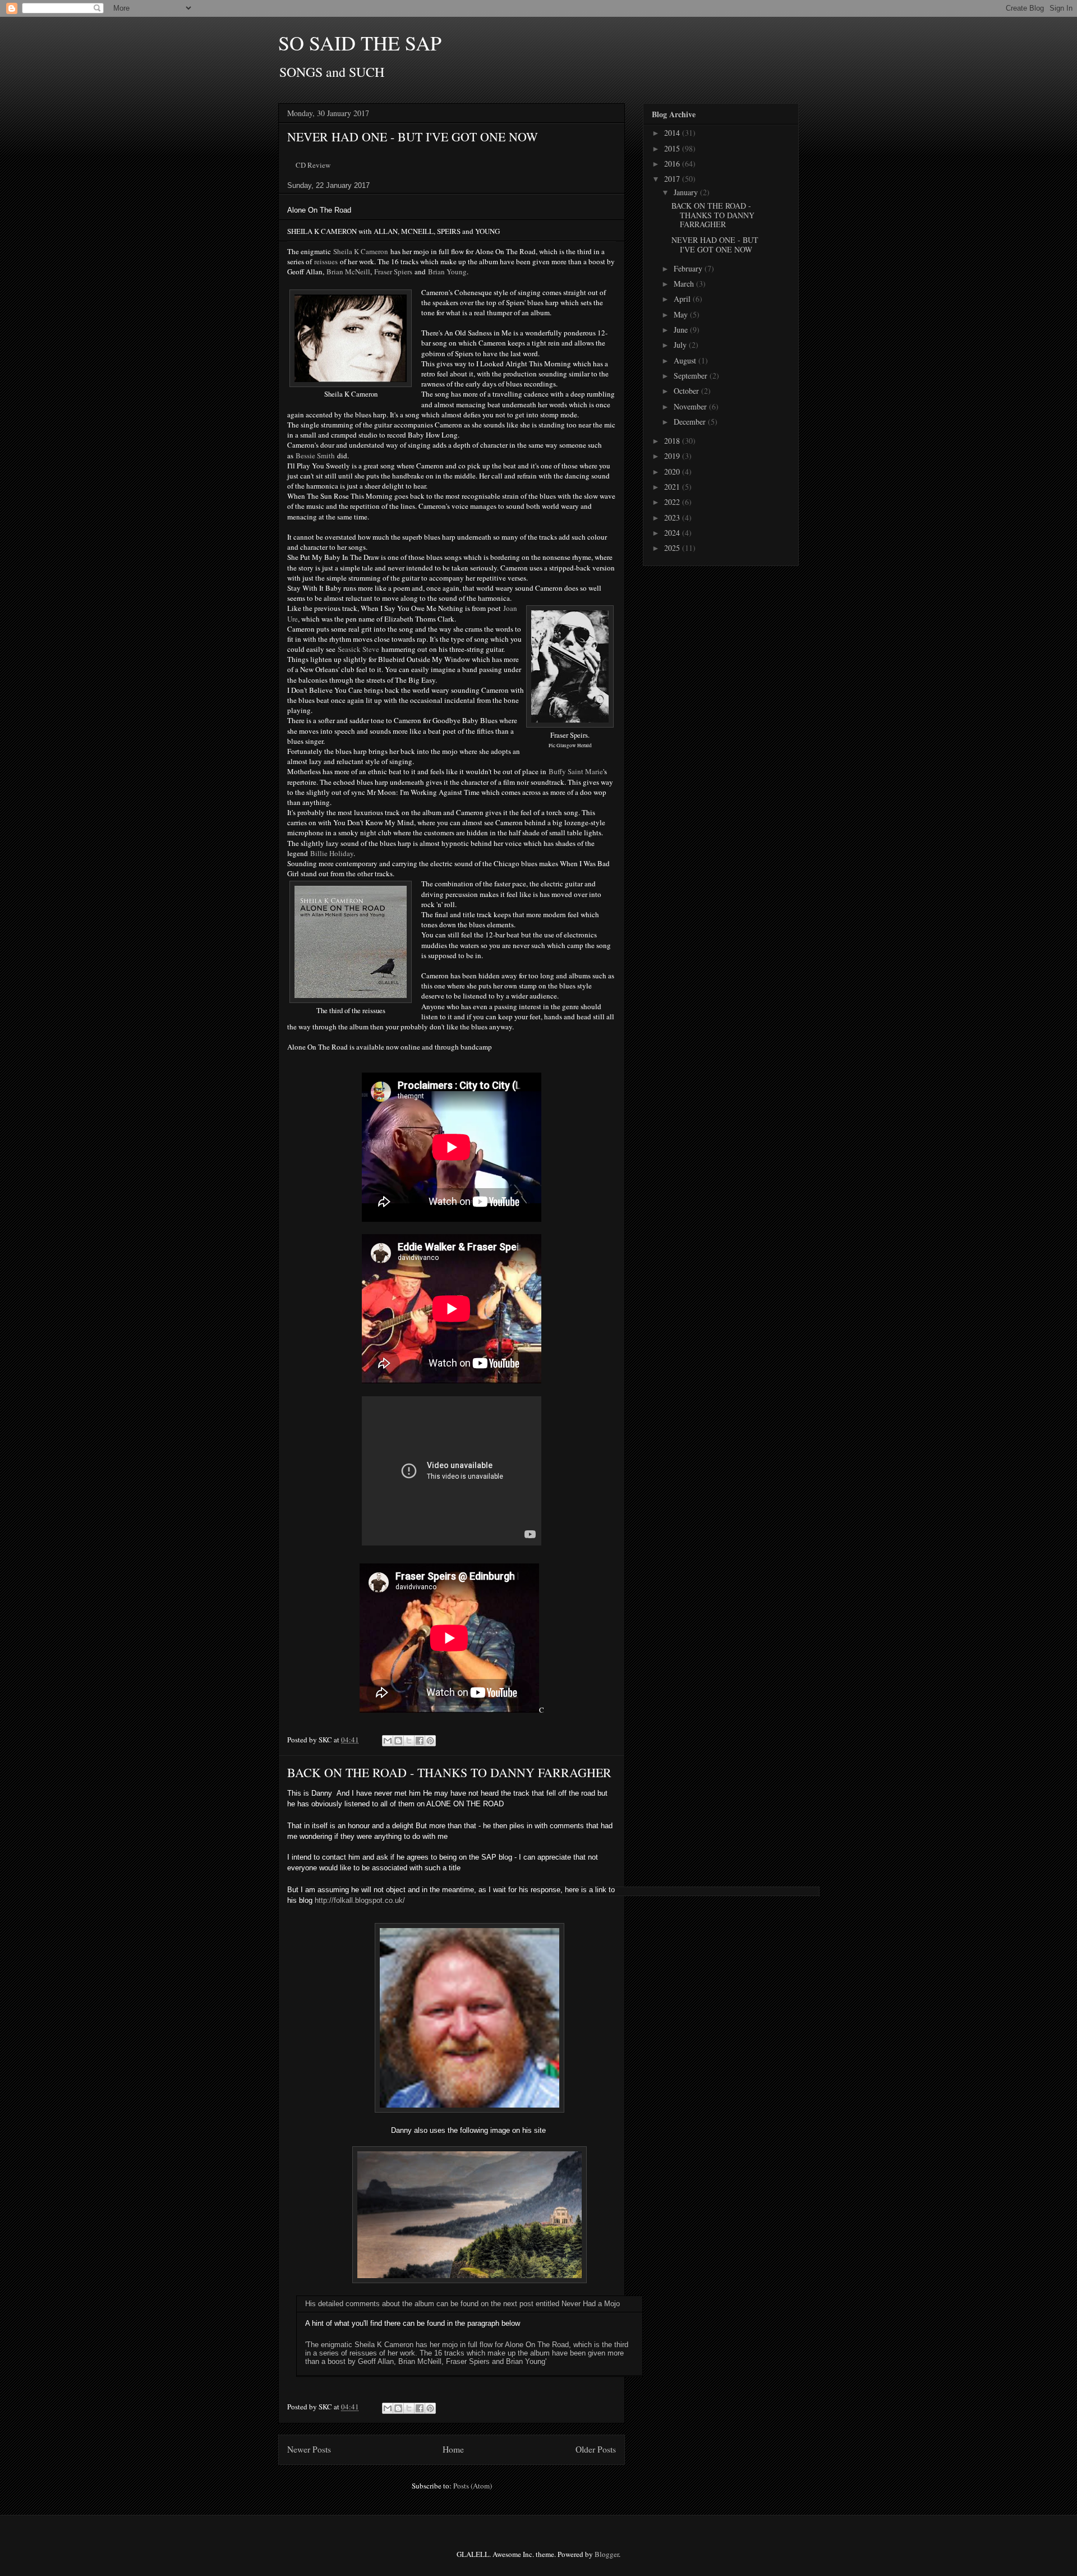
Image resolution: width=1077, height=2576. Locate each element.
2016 (673, 164)
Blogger (607, 2554)
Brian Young (447, 272)
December (691, 422)
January (687, 192)
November (691, 406)
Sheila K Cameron (361, 251)
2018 (673, 441)
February (689, 268)
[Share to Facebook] (420, 1741)
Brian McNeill (348, 272)
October (687, 391)
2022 (673, 502)
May (682, 314)
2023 (673, 517)
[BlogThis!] (398, 1741)
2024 (673, 533)
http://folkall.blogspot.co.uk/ (360, 1900)
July (681, 345)
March (685, 284)
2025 (673, 548)
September (692, 376)
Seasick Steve (358, 649)
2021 (673, 487)
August (686, 360)
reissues (326, 261)
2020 (673, 472)
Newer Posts (309, 2449)
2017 (673, 179)
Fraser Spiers (393, 272)
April (683, 299)
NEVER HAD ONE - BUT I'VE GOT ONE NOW (413, 137)
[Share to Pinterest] (430, 1741)
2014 (673, 133)
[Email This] (388, 1741)
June (682, 330)
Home (453, 2449)
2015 (673, 148)
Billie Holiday (332, 853)
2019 (673, 456)
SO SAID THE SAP (360, 43)
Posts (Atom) (473, 2486)
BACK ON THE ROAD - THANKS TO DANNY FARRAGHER (449, 1772)
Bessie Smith (315, 456)
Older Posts (596, 2449)
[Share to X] (409, 1741)
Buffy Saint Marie (576, 771)
